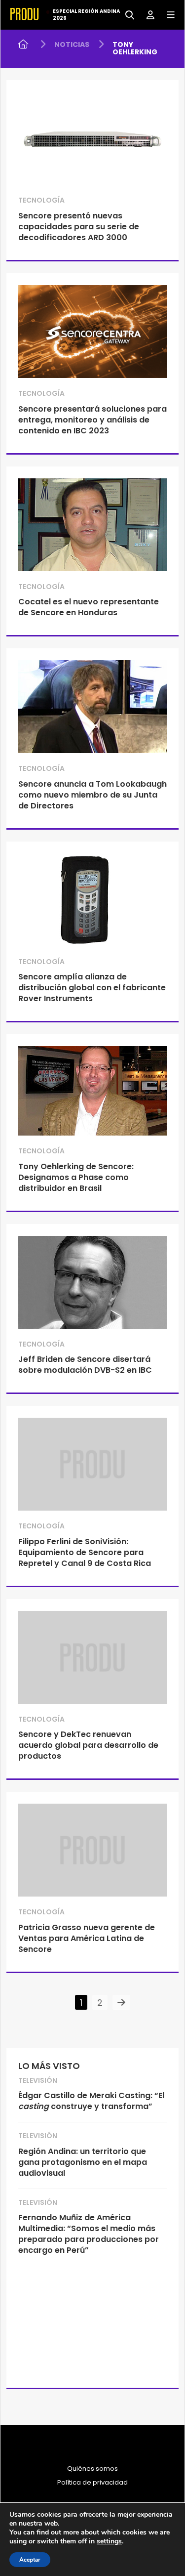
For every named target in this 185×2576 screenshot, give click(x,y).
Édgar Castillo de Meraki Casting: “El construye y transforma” (91, 2101)
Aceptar (30, 2560)
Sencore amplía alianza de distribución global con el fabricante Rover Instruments (92, 988)
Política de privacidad (92, 2483)
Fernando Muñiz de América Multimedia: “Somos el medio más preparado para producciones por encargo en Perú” (89, 2234)
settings (109, 2541)
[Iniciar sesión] (147, 14)
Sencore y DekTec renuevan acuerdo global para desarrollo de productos (88, 1745)
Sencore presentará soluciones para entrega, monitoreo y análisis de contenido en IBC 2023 (92, 420)
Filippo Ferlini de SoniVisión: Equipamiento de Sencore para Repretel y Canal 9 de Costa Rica (85, 1552)
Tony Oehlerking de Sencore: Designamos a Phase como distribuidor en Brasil (76, 1177)
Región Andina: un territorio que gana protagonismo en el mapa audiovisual (83, 2162)
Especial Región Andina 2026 (86, 15)
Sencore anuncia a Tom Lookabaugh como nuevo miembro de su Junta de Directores (92, 795)
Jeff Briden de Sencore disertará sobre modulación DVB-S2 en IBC (85, 1365)
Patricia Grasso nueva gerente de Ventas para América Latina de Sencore (87, 1938)
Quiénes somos (92, 2469)
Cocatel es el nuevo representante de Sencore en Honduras (89, 607)
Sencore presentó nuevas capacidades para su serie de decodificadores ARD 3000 (79, 227)
